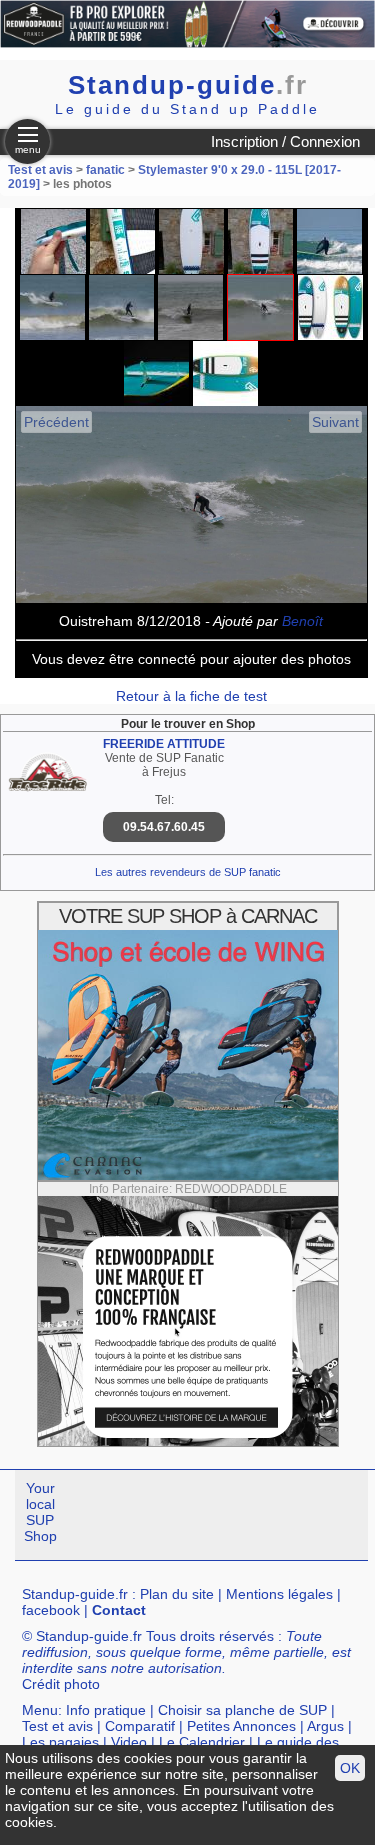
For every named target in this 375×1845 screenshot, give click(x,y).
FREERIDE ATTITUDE (164, 744)
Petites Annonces (241, 1726)
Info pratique (106, 1710)
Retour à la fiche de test (191, 696)
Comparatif (140, 1726)
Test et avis (42, 170)
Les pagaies (60, 1742)
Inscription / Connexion (285, 141)
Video (129, 1742)
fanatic (105, 170)
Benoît (302, 621)
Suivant (335, 422)
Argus (325, 1726)
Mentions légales (279, 1594)
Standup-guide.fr (75, 1594)
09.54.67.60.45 (164, 827)
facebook (51, 1610)
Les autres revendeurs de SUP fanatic (188, 872)
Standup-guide (188, 85)
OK (350, 1768)
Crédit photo (61, 1684)
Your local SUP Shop (40, 1512)
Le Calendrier (202, 1742)
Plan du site (177, 1594)
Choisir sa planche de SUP (242, 1710)
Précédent (56, 422)
